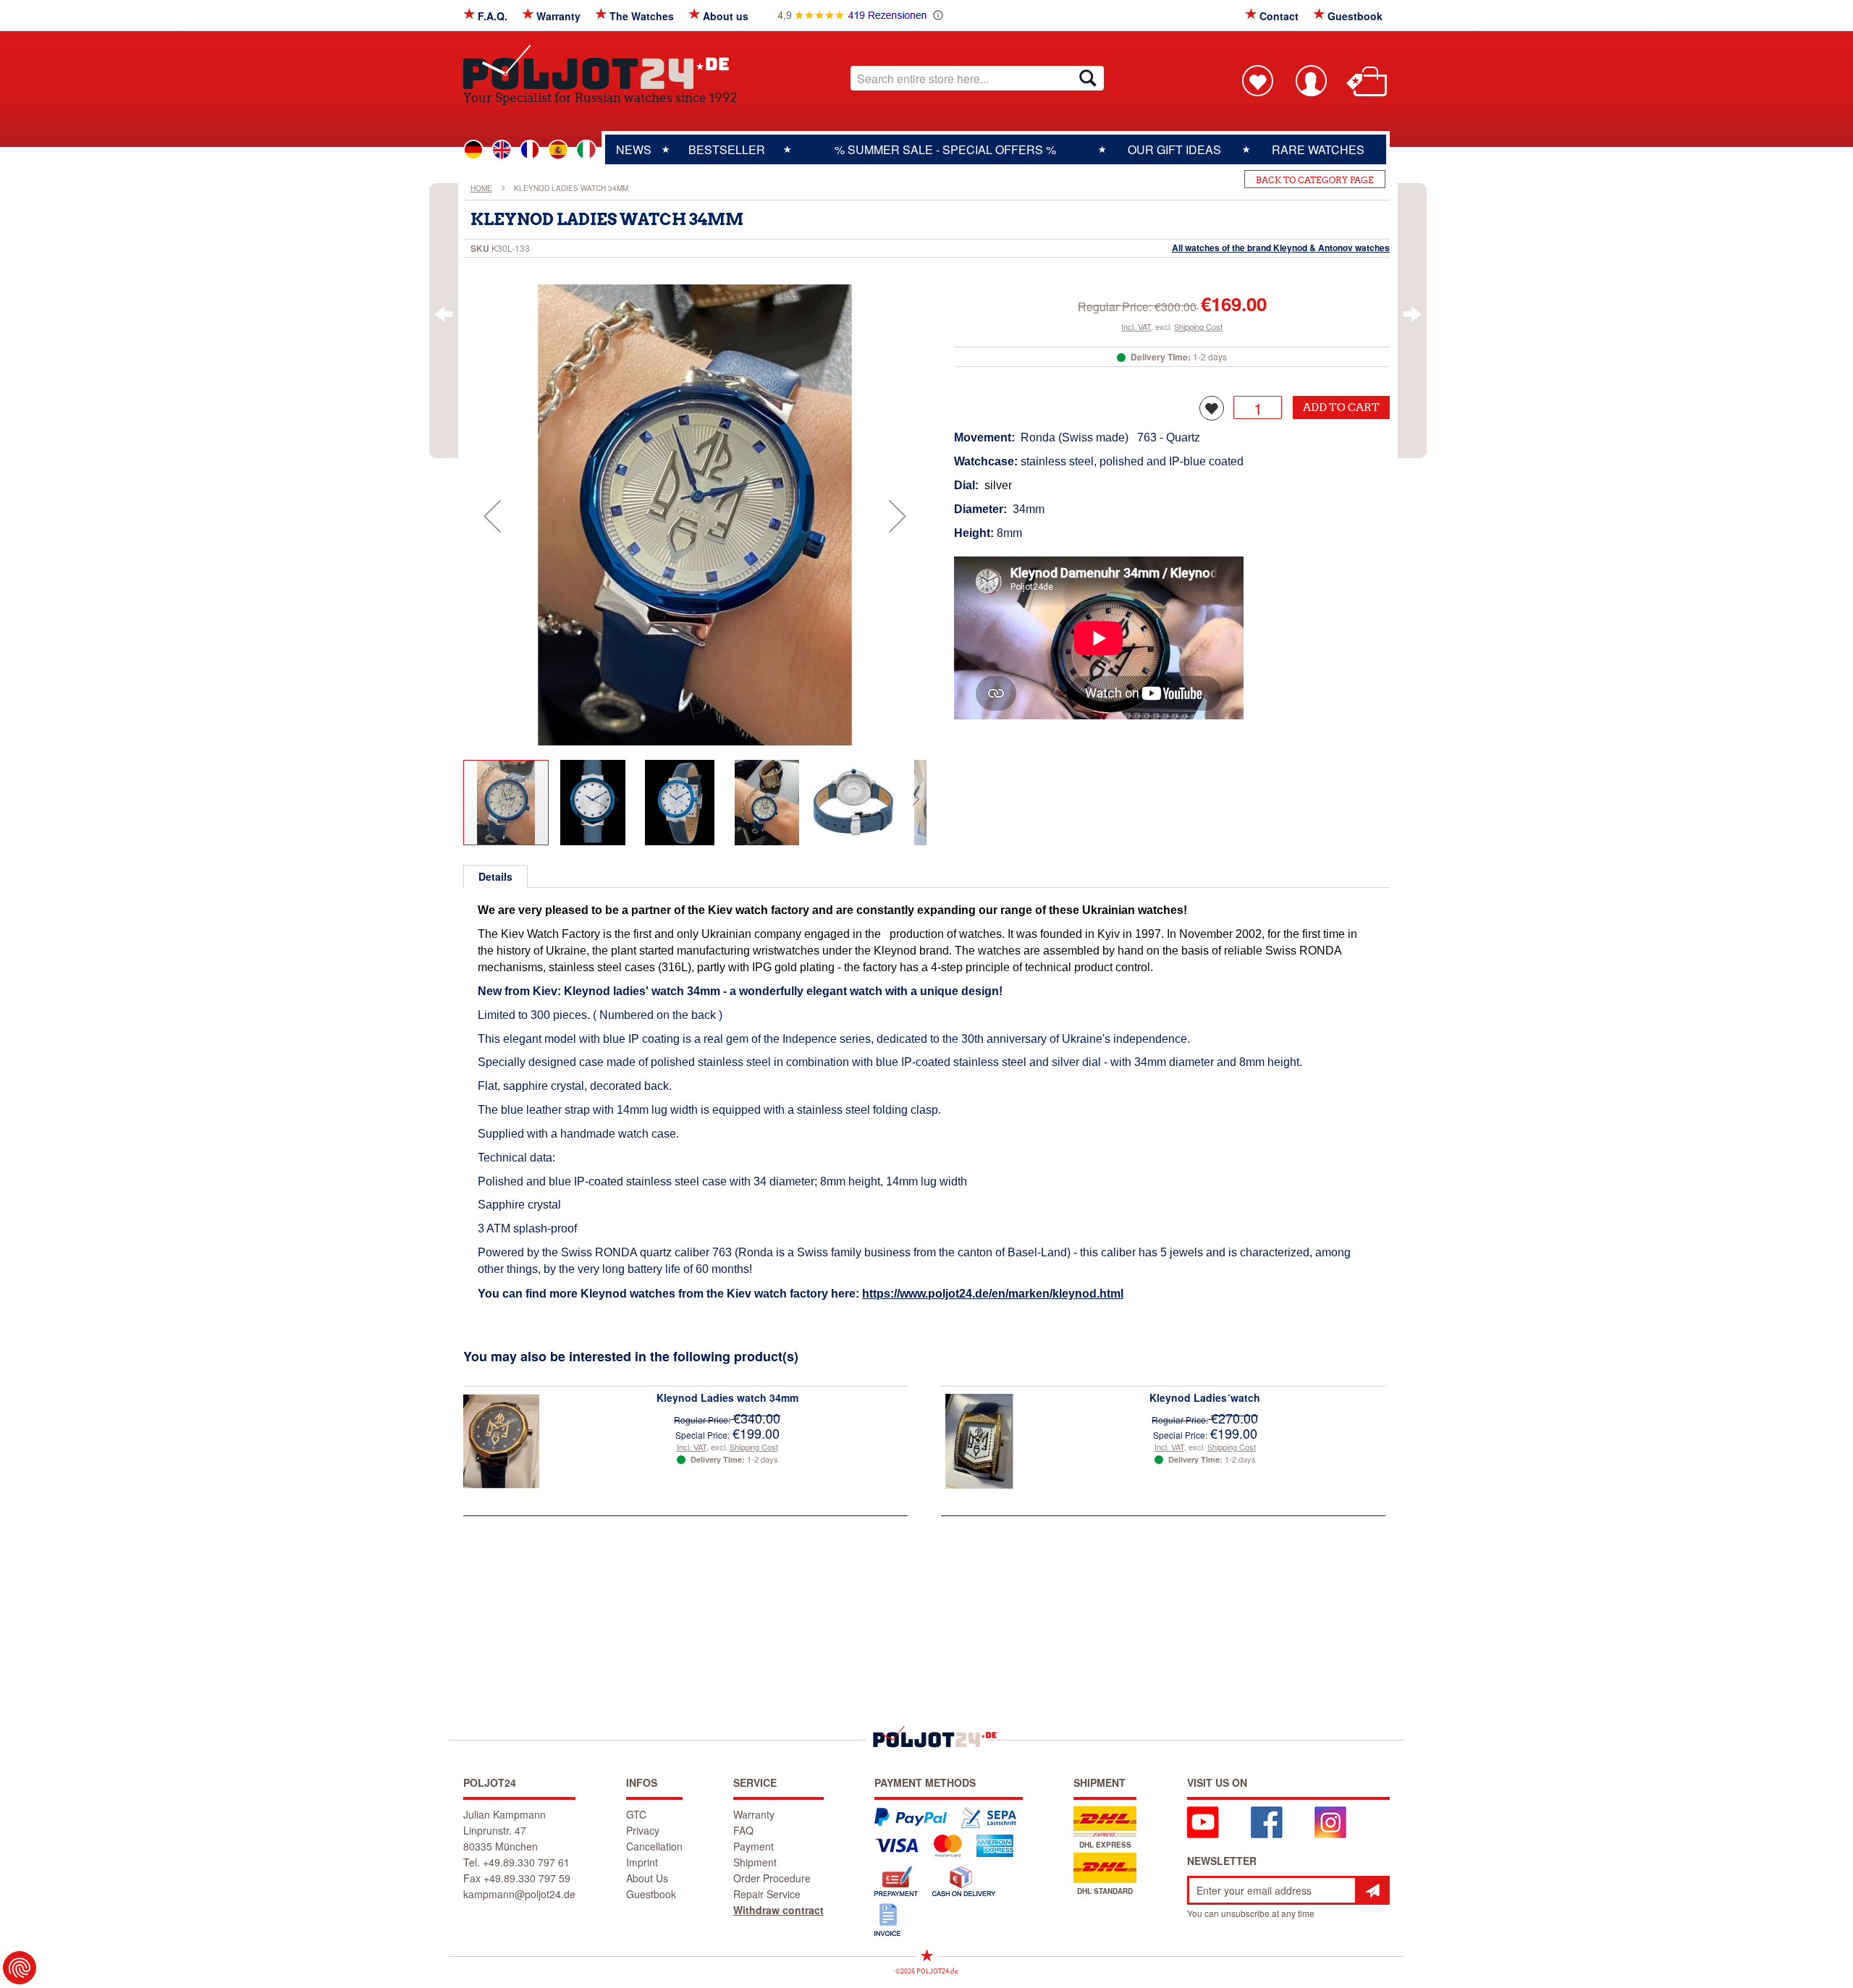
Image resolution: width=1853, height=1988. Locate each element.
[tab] (495, 876)
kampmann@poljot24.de (519, 1894)
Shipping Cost (1198, 326)
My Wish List (1257, 80)
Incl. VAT (1136, 326)
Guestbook (1355, 16)
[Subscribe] (1372, 1890)
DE (473, 150)
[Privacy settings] (20, 1968)
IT (586, 150)
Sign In (1311, 80)
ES (558, 150)
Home (481, 188)
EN (502, 150)
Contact (1279, 16)
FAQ (743, 1830)
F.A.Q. (493, 16)
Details (495, 876)
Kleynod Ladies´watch (1205, 1397)
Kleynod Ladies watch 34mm (727, 1397)
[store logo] (600, 67)
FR (530, 150)
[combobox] (977, 78)
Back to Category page (1315, 180)
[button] (492, 516)
